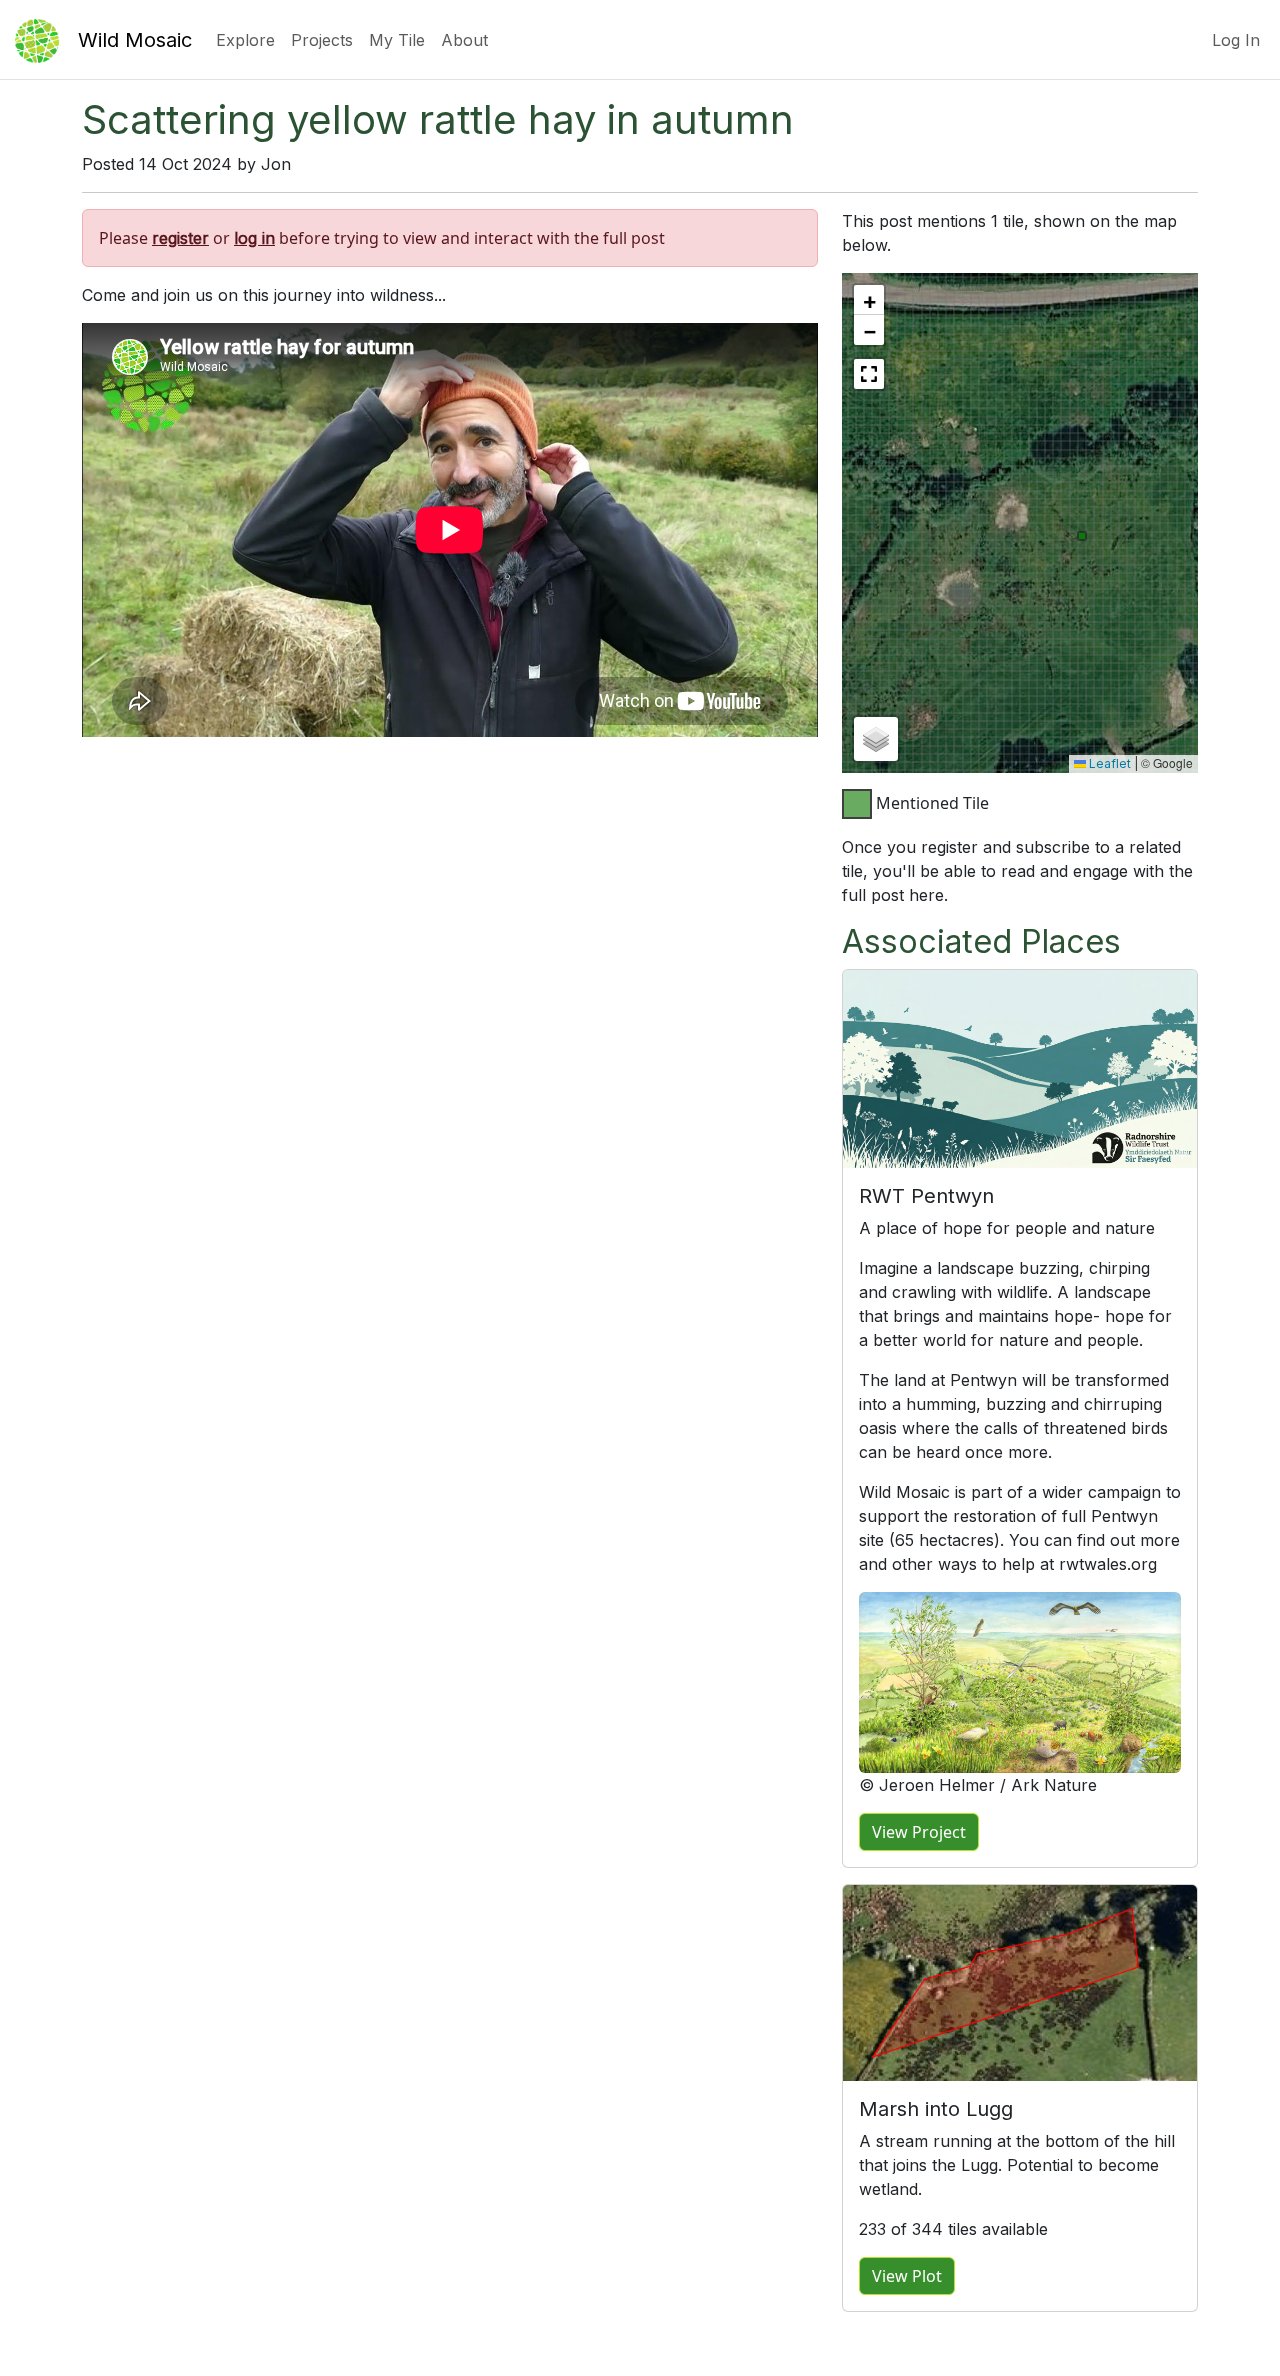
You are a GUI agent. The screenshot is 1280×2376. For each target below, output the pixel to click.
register (180, 238)
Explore (245, 40)
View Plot (907, 2276)
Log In (1236, 40)
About (464, 40)
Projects (322, 40)
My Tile (397, 40)
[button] (869, 300)
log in (254, 238)
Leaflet (1108, 763)
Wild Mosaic (135, 40)
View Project (919, 1832)
